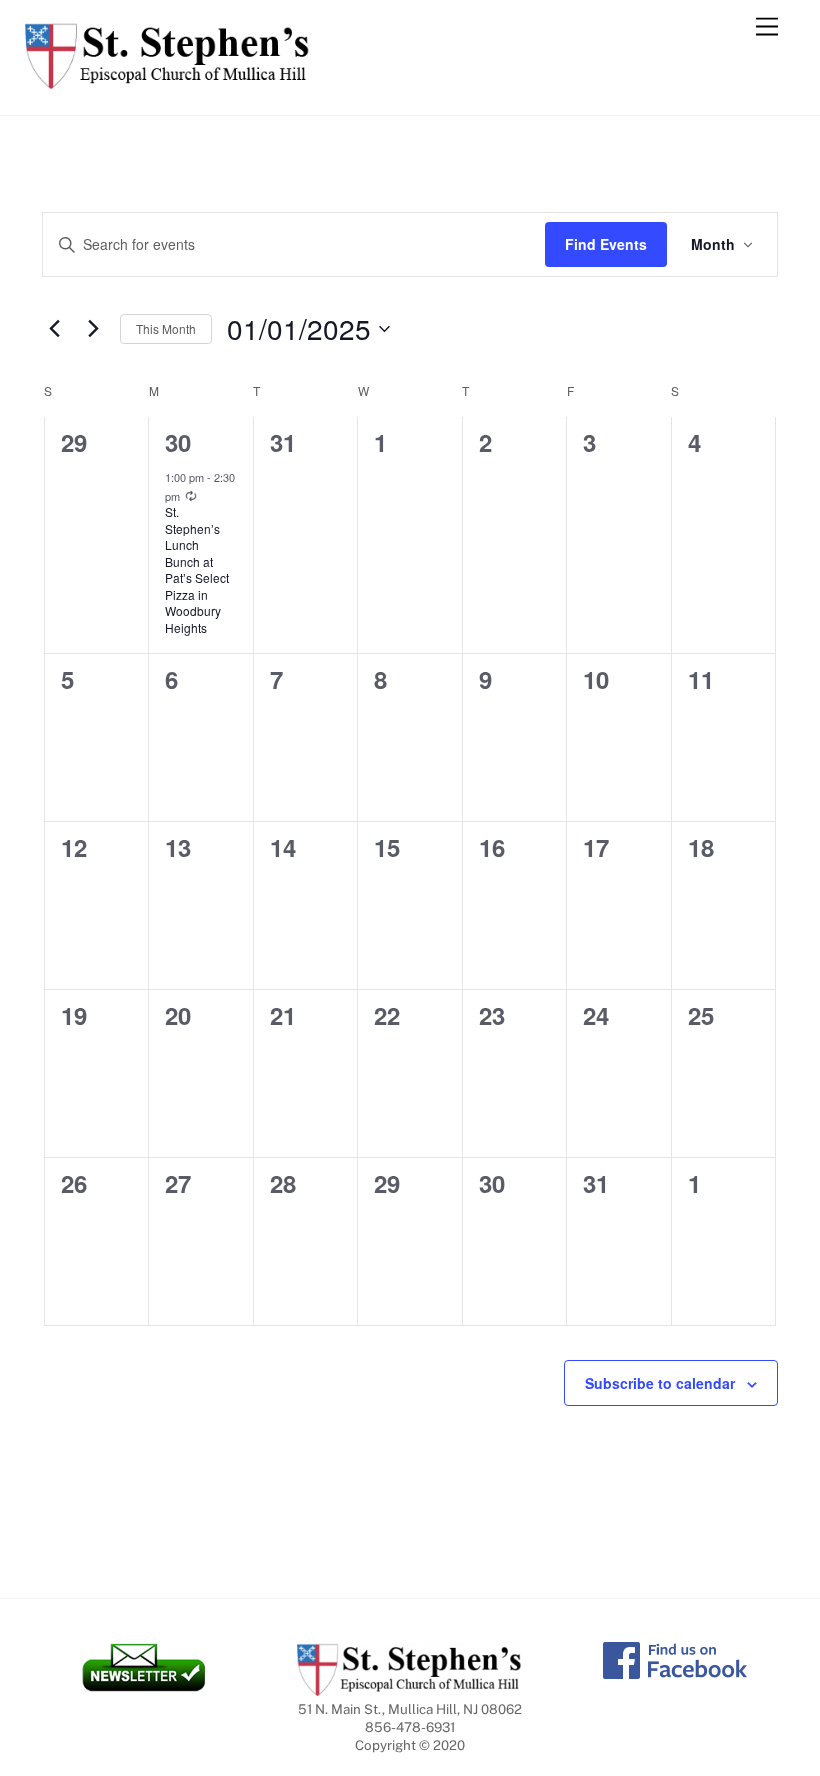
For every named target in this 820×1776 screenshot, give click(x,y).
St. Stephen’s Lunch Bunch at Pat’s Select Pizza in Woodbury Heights (197, 569)
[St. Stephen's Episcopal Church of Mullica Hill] (167, 80)
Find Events (606, 244)
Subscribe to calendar (660, 1383)
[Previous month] (54, 329)
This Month (166, 328)
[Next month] (93, 329)
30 (177, 442)
